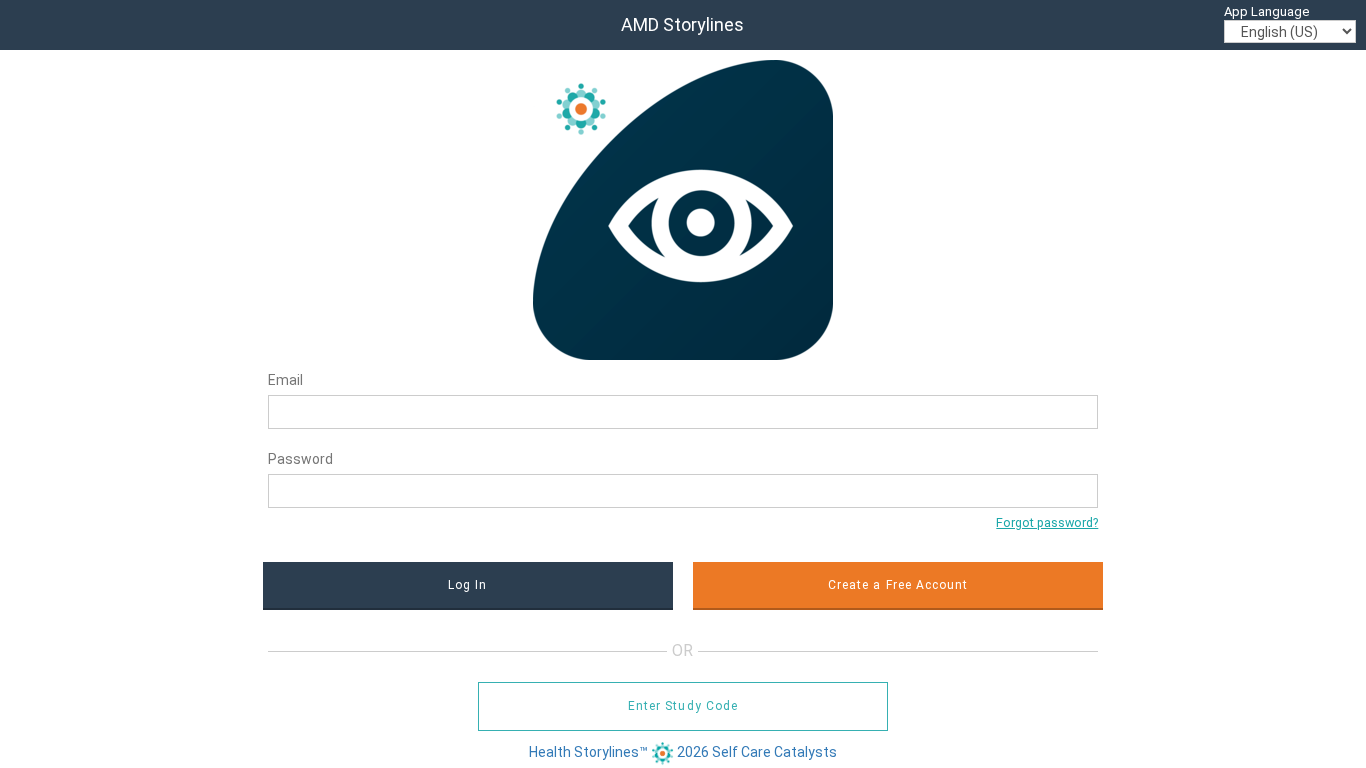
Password (300, 459)
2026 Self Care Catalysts (757, 752)
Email (285, 380)
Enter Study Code (683, 706)
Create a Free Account (898, 585)
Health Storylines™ (590, 752)
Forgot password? (1047, 522)
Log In (467, 585)
